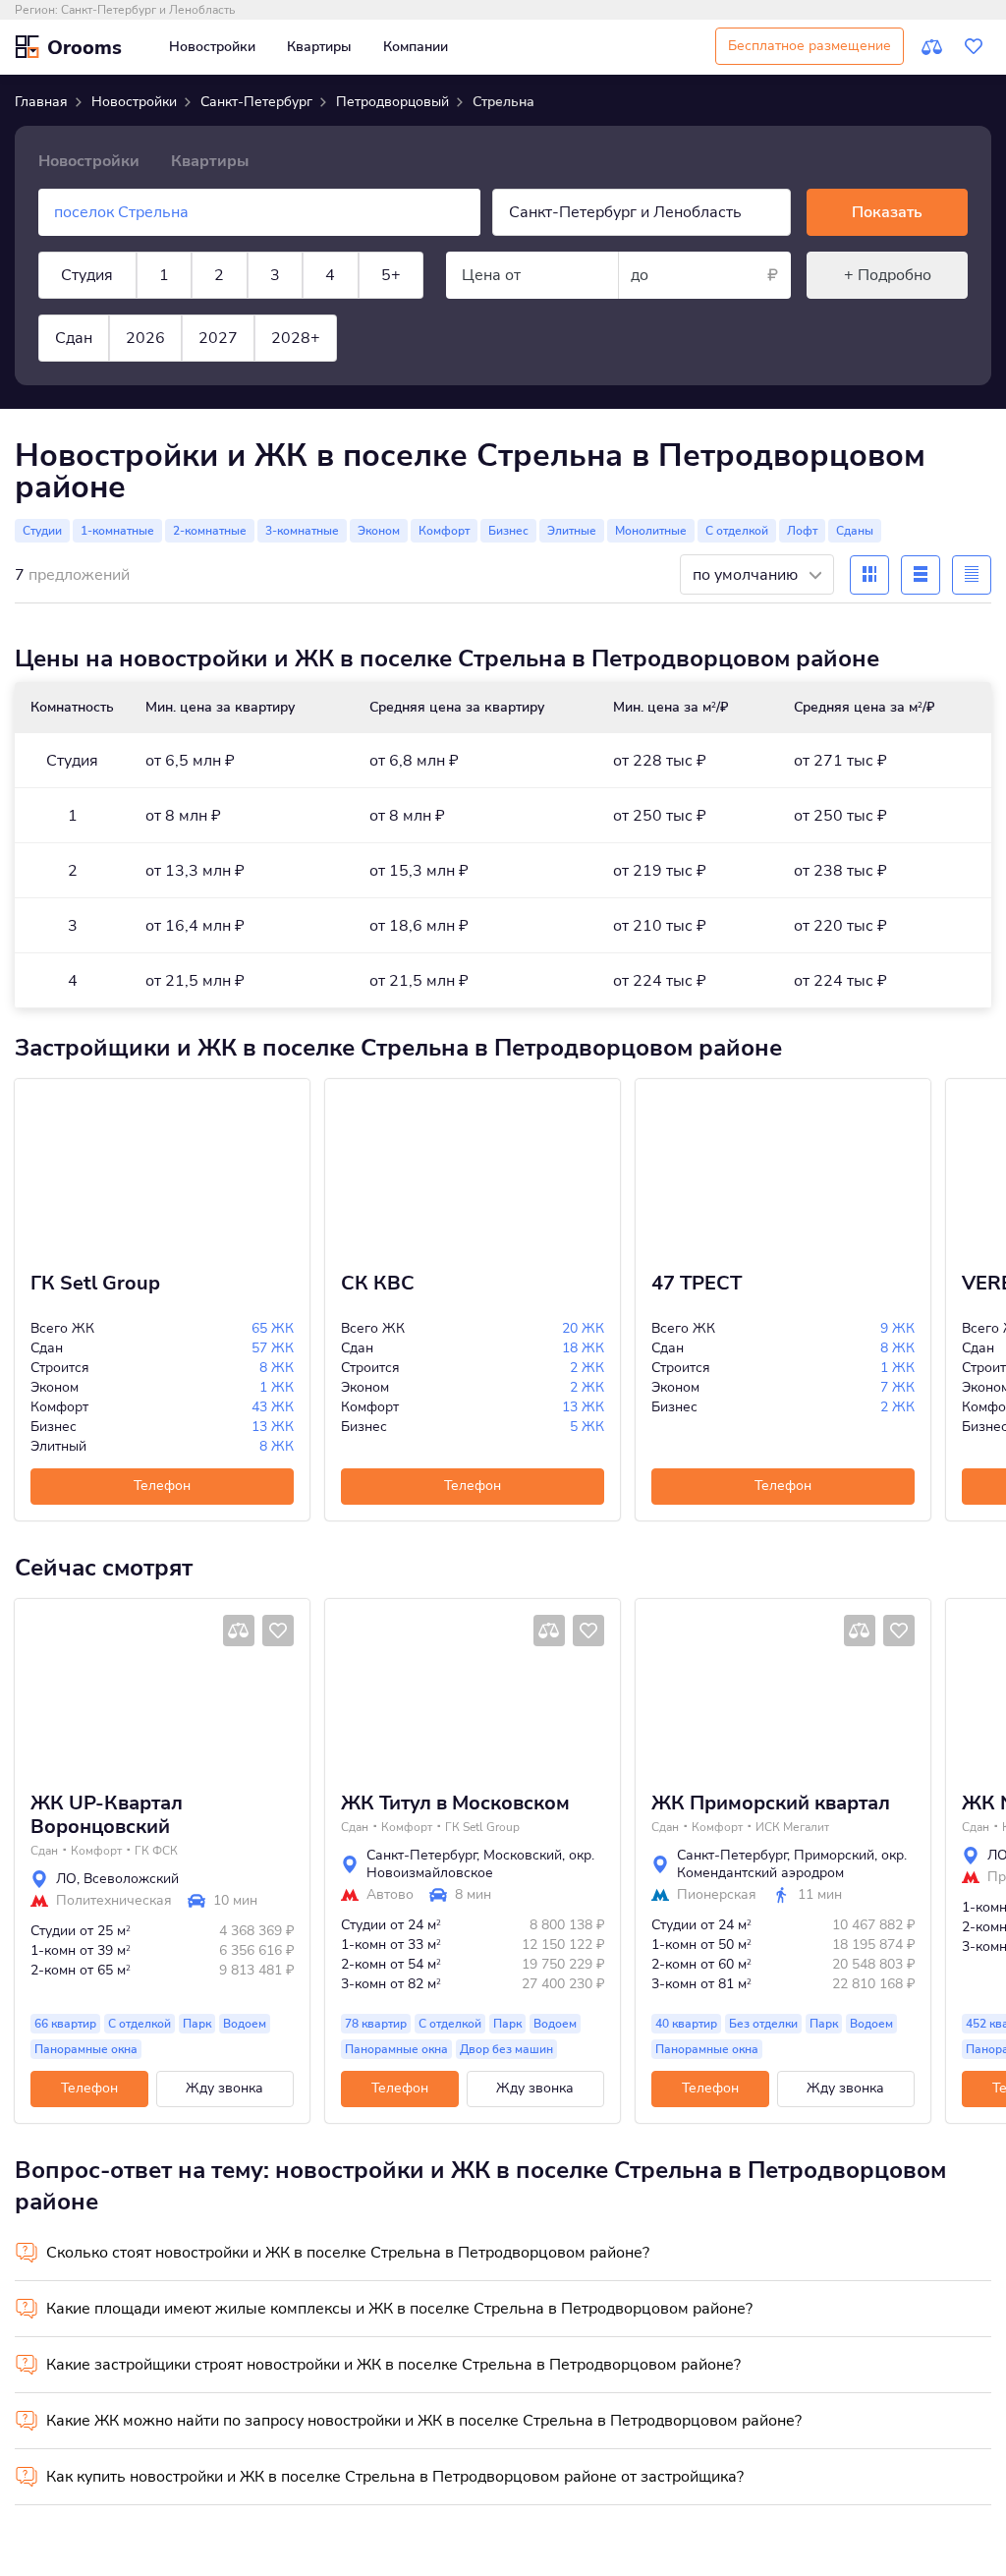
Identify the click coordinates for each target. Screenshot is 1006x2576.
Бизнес (508, 531)
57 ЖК (273, 1348)
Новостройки (212, 47)
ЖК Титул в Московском (455, 1803)
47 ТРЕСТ (697, 1284)
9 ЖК (897, 1328)
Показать (887, 212)
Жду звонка (224, 2088)
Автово (390, 1895)
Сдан (74, 338)
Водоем (245, 2024)
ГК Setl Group (95, 1284)
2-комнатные (210, 531)
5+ (391, 275)
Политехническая (114, 1901)
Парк (197, 2024)
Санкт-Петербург (421, 1855)
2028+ (296, 338)
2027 (218, 338)
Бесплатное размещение (810, 46)
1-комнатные (117, 531)
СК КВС (378, 1284)
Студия (87, 275)
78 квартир (376, 2024)
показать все (58, 405)
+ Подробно (888, 275)
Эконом (379, 531)
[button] (37, 1688)
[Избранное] (974, 47)
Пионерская (717, 1895)
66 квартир (65, 2024)
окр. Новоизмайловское (480, 1864)
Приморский (834, 1855)
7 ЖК (897, 1387)
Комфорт (444, 531)
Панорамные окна (86, 2049)
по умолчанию (747, 575)
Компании (416, 47)
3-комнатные (302, 531)
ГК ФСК (156, 1851)
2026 (145, 338)
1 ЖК (277, 1387)
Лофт (802, 531)
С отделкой (737, 531)
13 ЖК (273, 1427)
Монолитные (651, 531)
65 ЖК (273, 1328)
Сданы (855, 531)
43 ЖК (273, 1407)
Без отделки (763, 2024)
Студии (42, 531)
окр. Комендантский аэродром (792, 1864)
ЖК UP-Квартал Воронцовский (107, 1815)
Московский (523, 1855)
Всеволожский (131, 1879)
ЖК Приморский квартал (771, 1803)
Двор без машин (506, 2049)
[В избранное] (278, 1631)
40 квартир (686, 2024)
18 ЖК (583, 1348)
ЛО (66, 1879)
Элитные (572, 531)
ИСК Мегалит (792, 1827)
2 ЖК (587, 1368)
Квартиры (319, 47)
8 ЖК (277, 1368)
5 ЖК (587, 1427)
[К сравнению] (932, 47)
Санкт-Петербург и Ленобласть (148, 10)
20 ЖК (583, 1328)
